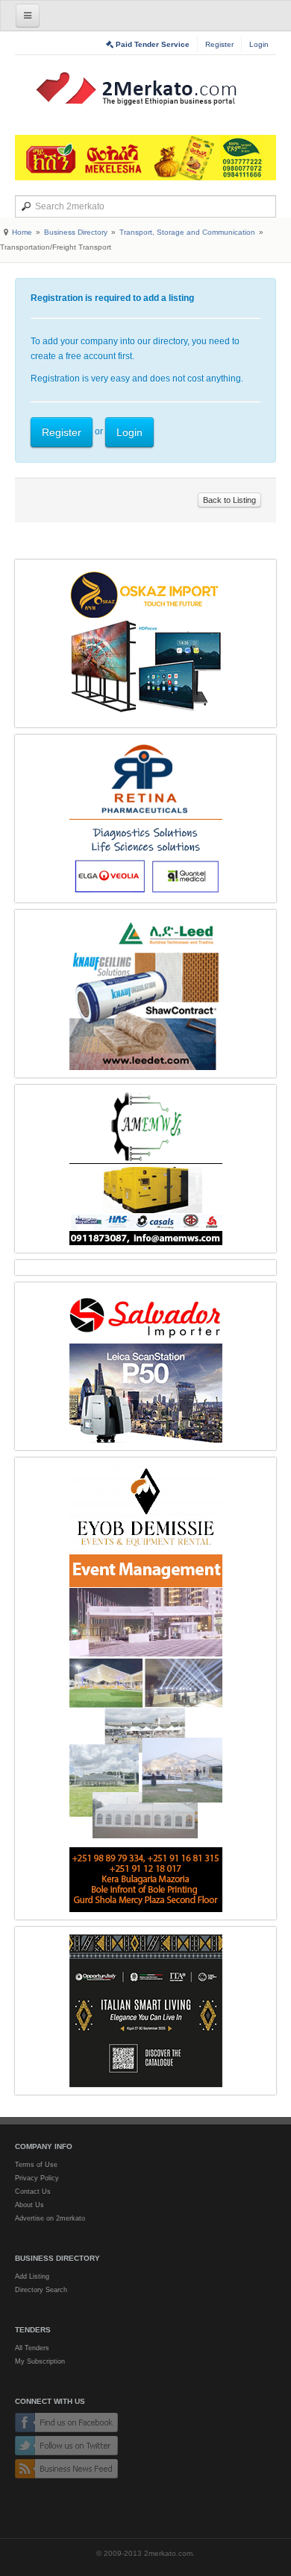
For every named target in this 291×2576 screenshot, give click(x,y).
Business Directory (76, 232)
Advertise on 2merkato (50, 2218)
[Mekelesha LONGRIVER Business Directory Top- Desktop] (145, 158)
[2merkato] (145, 89)
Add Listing (32, 2276)
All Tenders (32, 2348)
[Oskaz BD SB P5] (145, 643)
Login (259, 44)
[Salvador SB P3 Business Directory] (145, 1366)
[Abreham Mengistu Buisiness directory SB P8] (145, 1169)
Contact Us (33, 2192)
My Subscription (40, 2361)
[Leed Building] (145, 994)
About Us (29, 2205)
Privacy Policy (37, 2178)
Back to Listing (229, 500)
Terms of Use (36, 2165)
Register (219, 44)
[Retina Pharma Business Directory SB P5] (145, 819)
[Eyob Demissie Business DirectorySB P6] (145, 1689)
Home (22, 232)
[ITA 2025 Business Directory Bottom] (145, 2011)
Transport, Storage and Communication (187, 232)
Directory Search (41, 2290)
